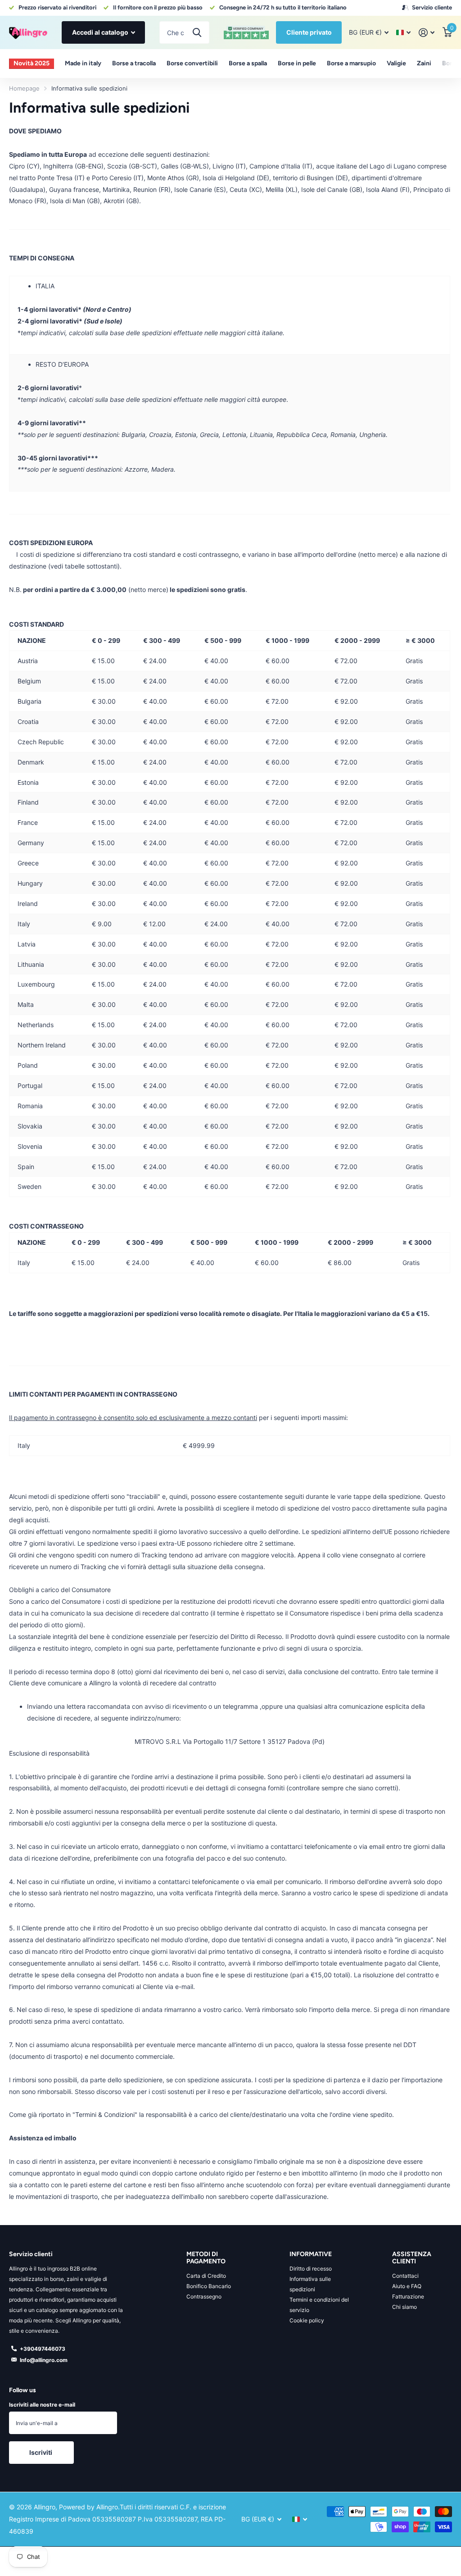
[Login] (427, 33)
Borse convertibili (192, 63)
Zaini (424, 63)
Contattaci (405, 2276)
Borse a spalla (248, 63)
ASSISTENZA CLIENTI (412, 2258)
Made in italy (83, 63)
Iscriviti (41, 2452)
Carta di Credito (206, 2276)
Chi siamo (405, 2307)
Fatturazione (408, 2296)
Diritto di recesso (311, 2269)
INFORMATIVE (311, 2254)
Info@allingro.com (44, 2360)
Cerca (197, 32)
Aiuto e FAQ (407, 2286)
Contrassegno (204, 2296)
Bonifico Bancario (209, 2286)
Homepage (24, 88)
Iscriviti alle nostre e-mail (42, 2405)
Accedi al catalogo (101, 32)
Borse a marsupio (351, 63)
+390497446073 (43, 2349)
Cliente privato (309, 32)
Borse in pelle (297, 63)
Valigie (396, 63)
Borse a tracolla (134, 63)
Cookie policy (307, 2320)
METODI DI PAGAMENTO (206, 2258)
